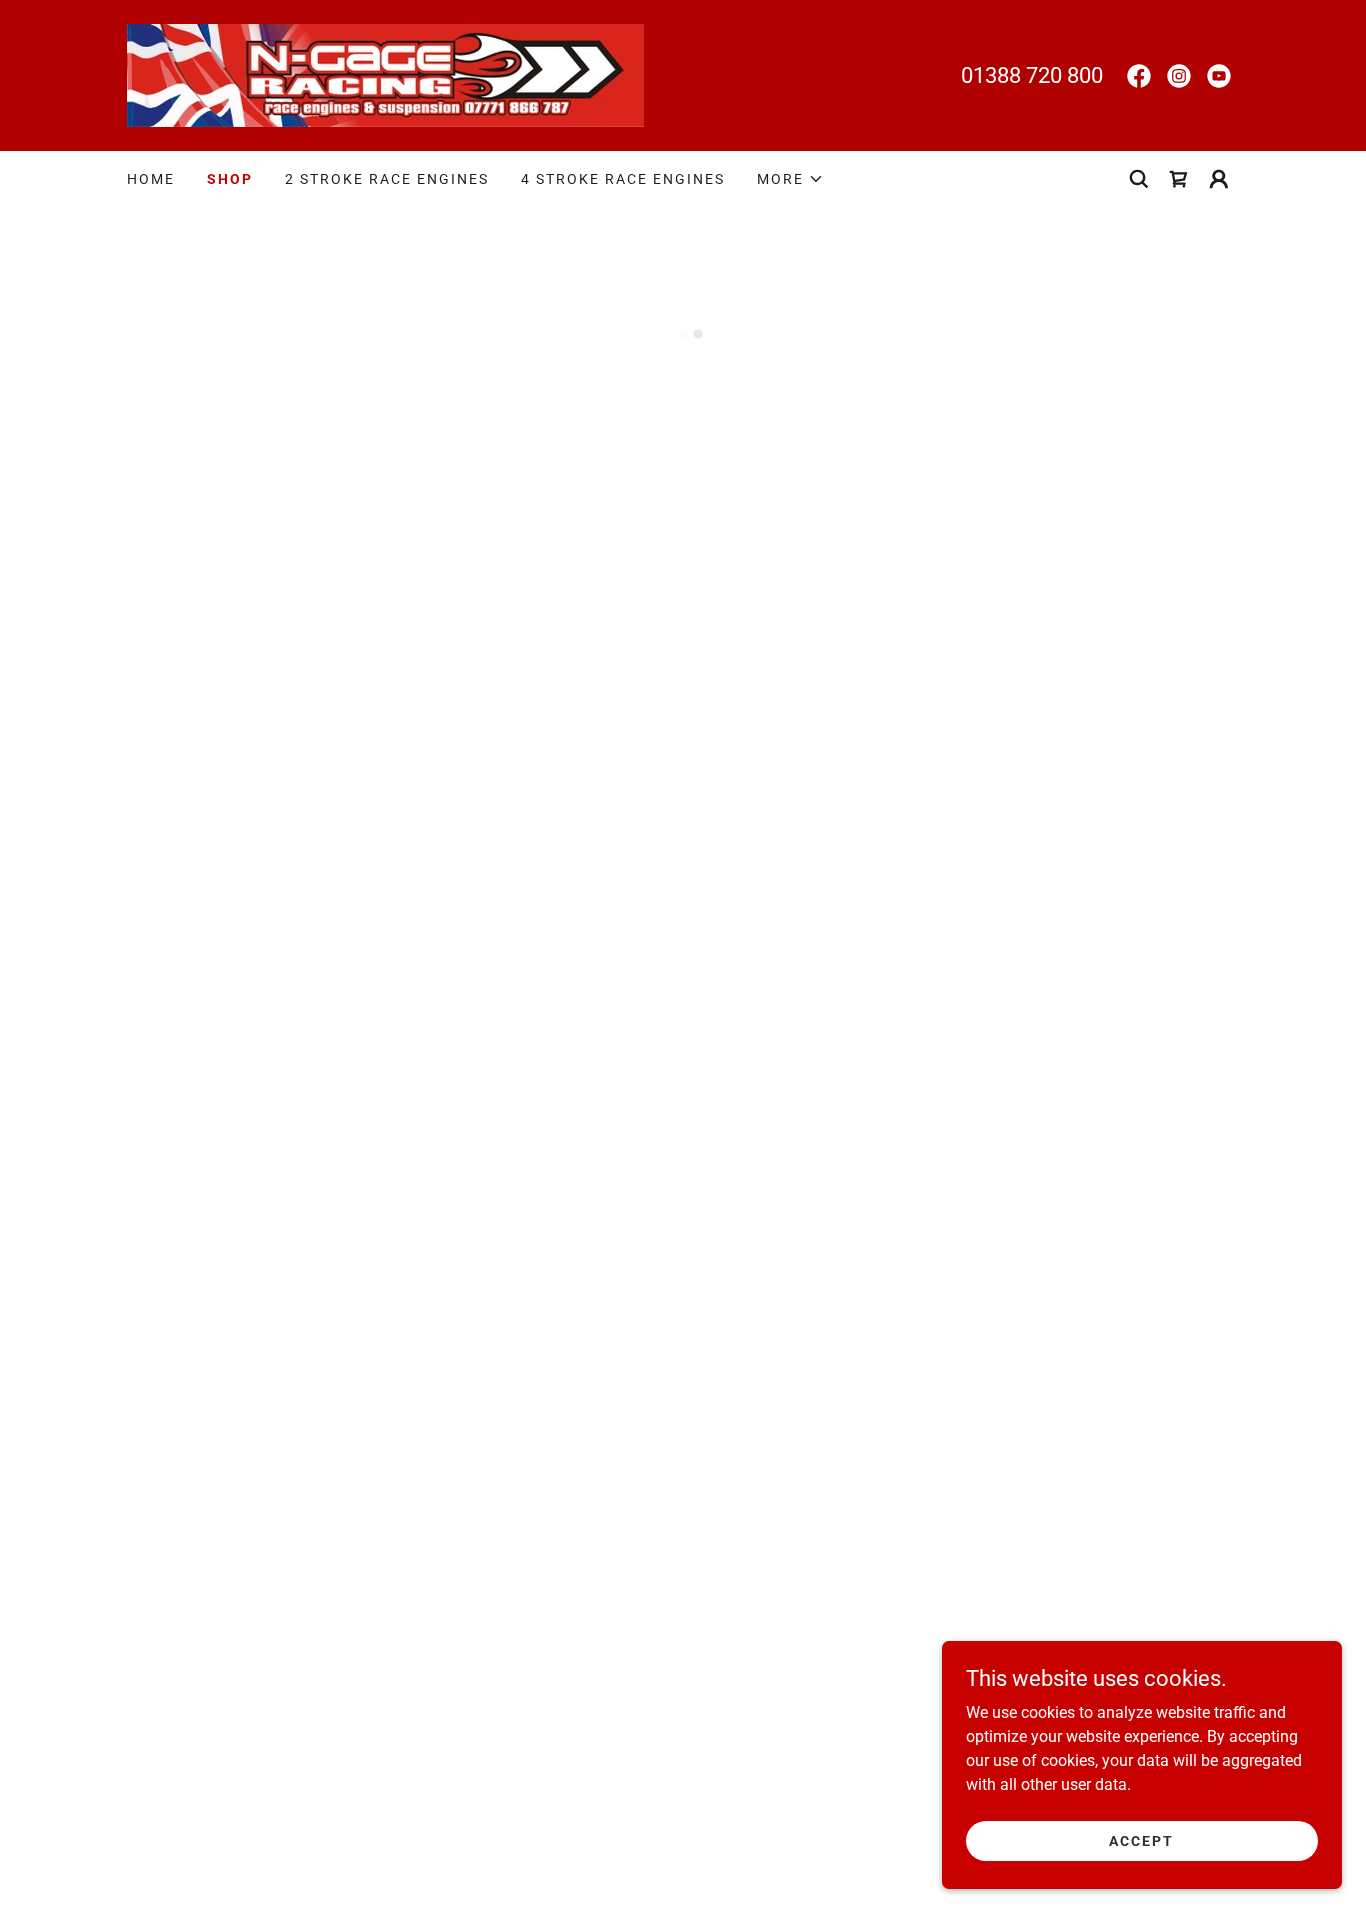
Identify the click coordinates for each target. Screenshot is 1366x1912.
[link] (385, 74)
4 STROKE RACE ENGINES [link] (623, 179)
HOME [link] (151, 179)
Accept (1141, 1840)
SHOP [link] (230, 179)
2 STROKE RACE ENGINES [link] (387, 179)
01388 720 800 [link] (1032, 75)
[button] (790, 179)
